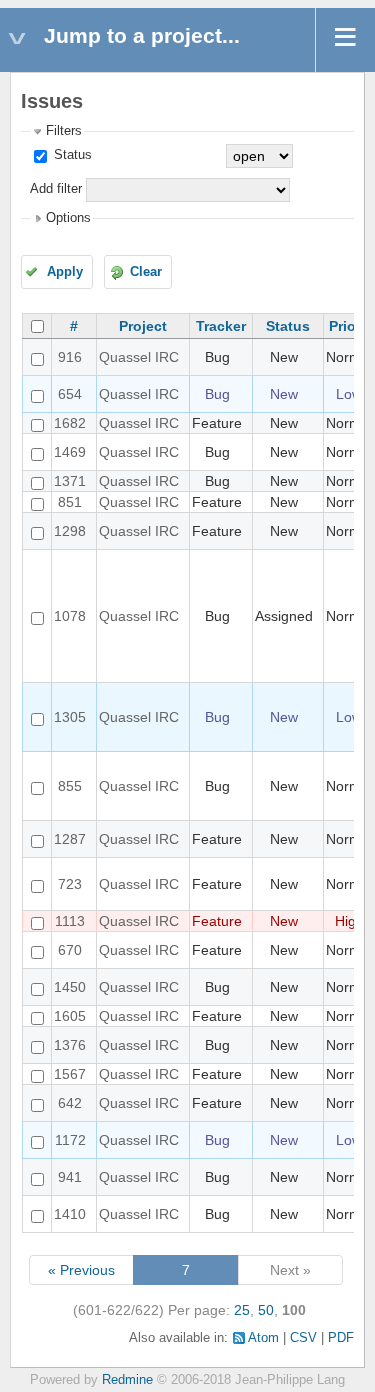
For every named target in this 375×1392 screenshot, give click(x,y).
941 (70, 1177)
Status (71, 155)
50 (266, 1310)
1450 (70, 987)
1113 (70, 921)
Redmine (127, 1380)
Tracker (221, 326)
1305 (70, 717)
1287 (70, 839)
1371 (70, 481)
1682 (70, 423)
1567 (70, 1074)
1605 (70, 1016)
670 (70, 950)
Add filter (56, 189)
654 (70, 394)
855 (70, 786)
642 (70, 1103)
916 (70, 357)
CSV (303, 1338)
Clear (146, 272)
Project (143, 326)
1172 (70, 1140)
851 (70, 502)
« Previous (81, 1270)
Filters (64, 131)
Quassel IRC (139, 357)
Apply (65, 272)
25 (242, 1310)
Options (68, 218)
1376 (70, 1045)
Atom (263, 1338)
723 (70, 884)
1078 (70, 616)
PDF (341, 1338)
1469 (70, 452)
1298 (70, 531)
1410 (70, 1214)
